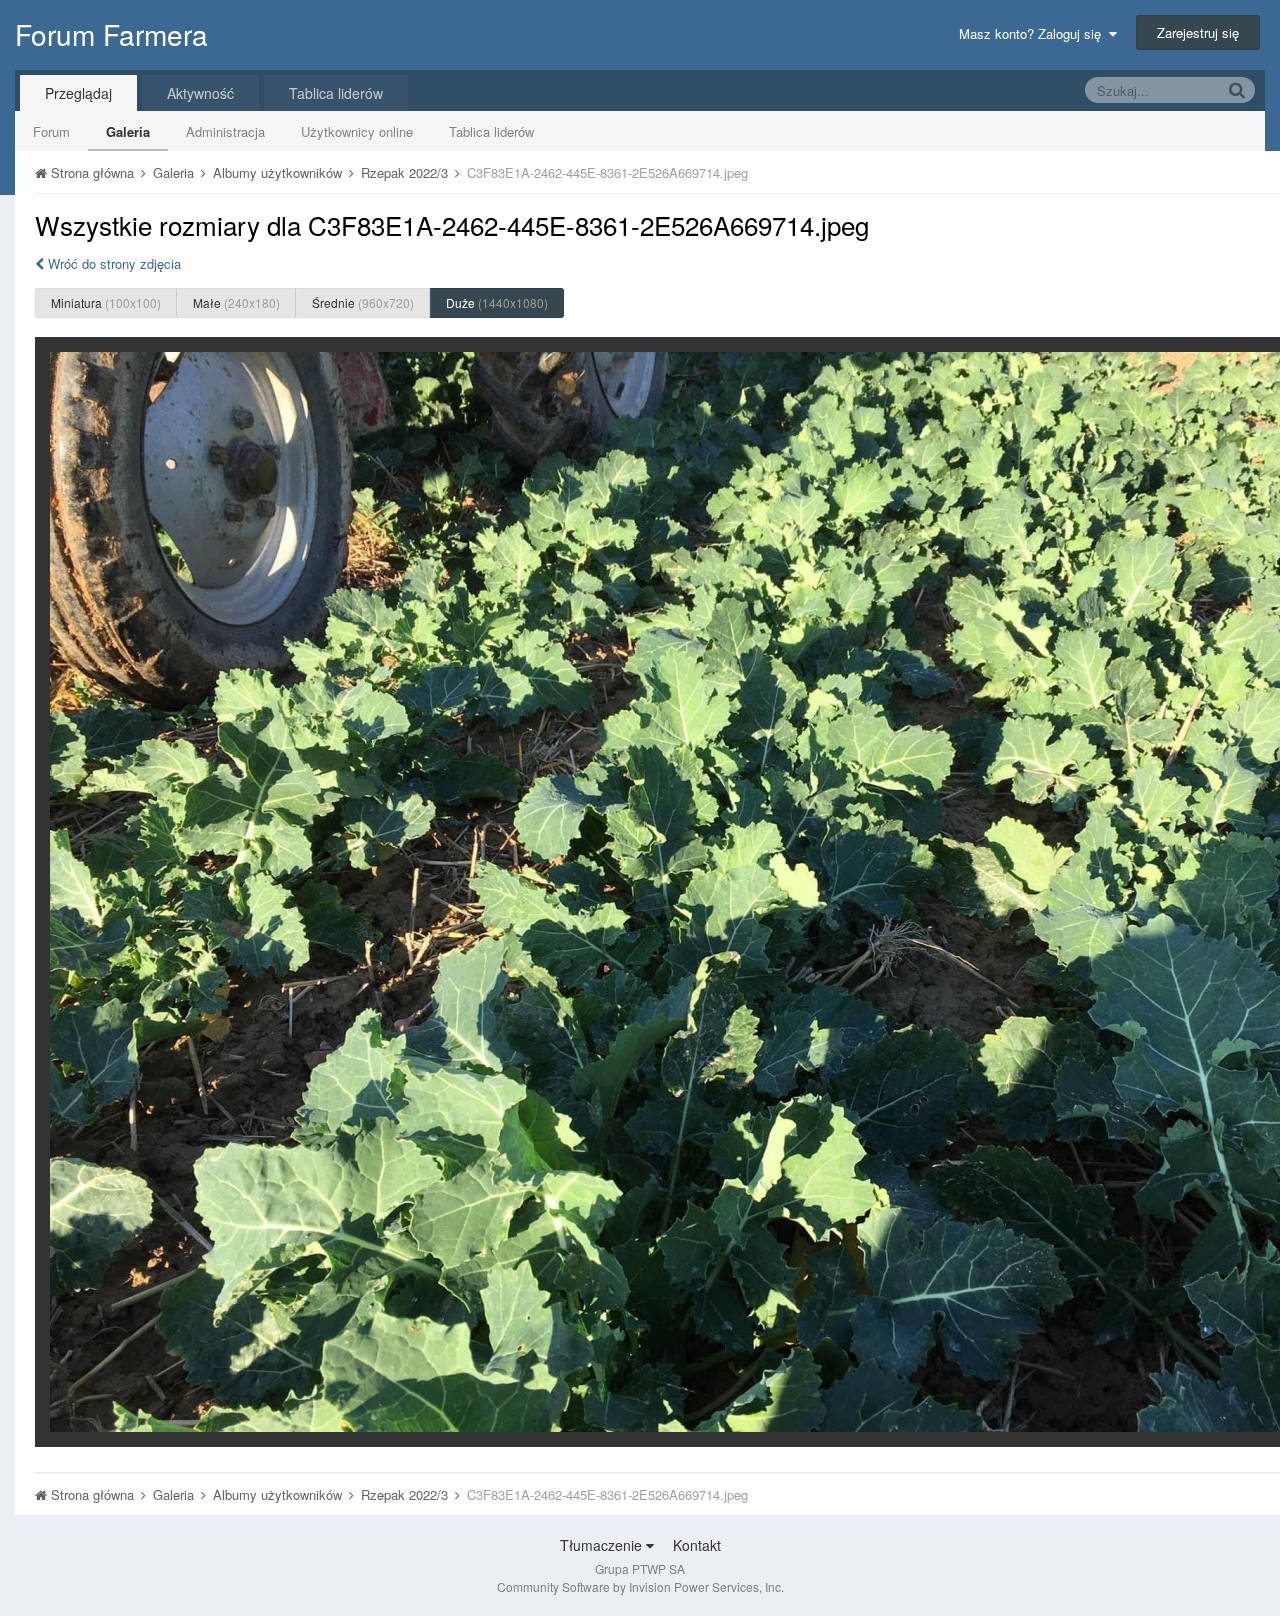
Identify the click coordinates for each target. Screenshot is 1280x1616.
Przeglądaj (78, 93)
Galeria (128, 131)
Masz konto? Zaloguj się (1034, 33)
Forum (51, 131)
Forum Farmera (111, 34)
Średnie (363, 302)
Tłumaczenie (603, 1545)
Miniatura (106, 302)
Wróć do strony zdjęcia (112, 263)
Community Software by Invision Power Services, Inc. (640, 1586)
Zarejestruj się (1198, 32)
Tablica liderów (491, 131)
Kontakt (697, 1545)
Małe (236, 302)
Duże (497, 302)
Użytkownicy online (357, 131)
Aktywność (200, 93)
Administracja (225, 131)
